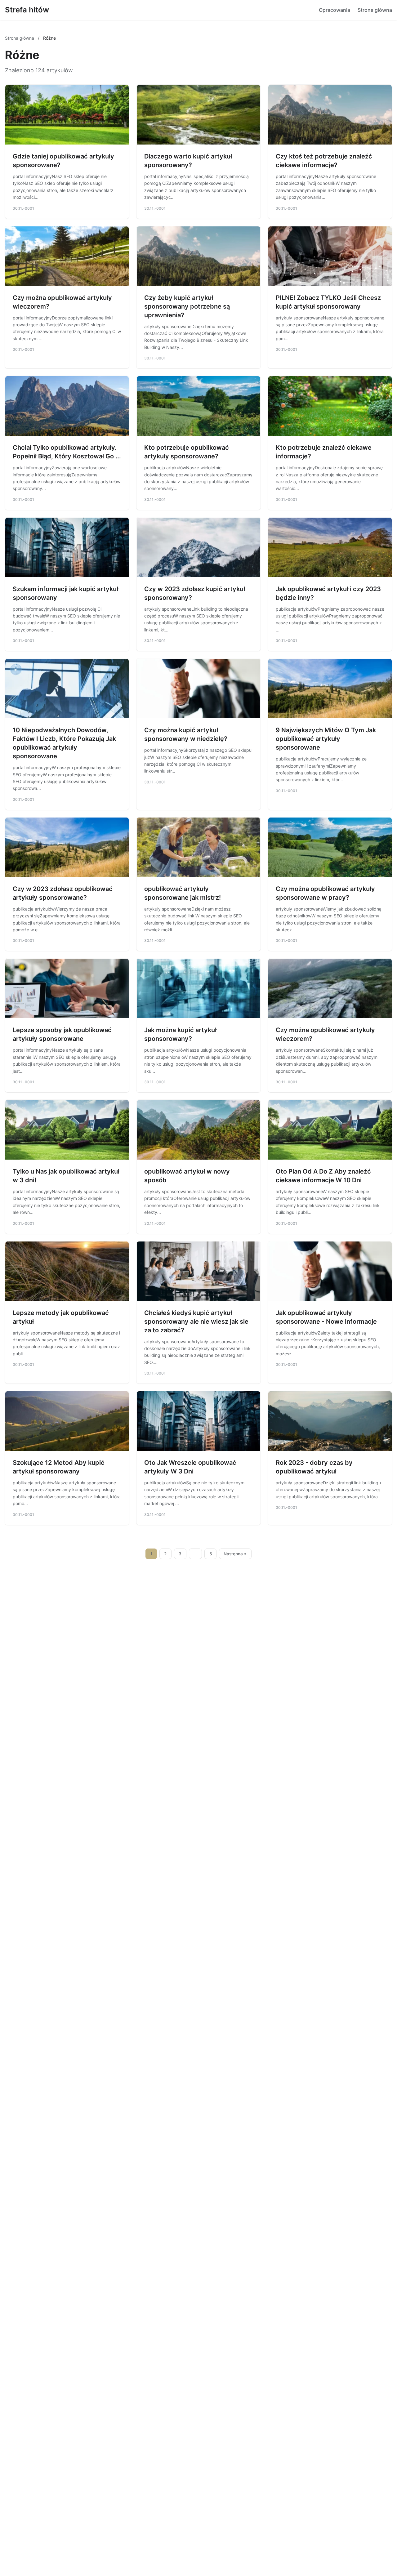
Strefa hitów (27, 10)
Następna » (235, 1554)
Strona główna (375, 10)
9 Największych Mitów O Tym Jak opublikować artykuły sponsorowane (326, 739)
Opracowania (335, 10)
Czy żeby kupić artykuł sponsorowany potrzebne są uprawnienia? (187, 306)
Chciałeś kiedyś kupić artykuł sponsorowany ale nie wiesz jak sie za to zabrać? (196, 1321)
